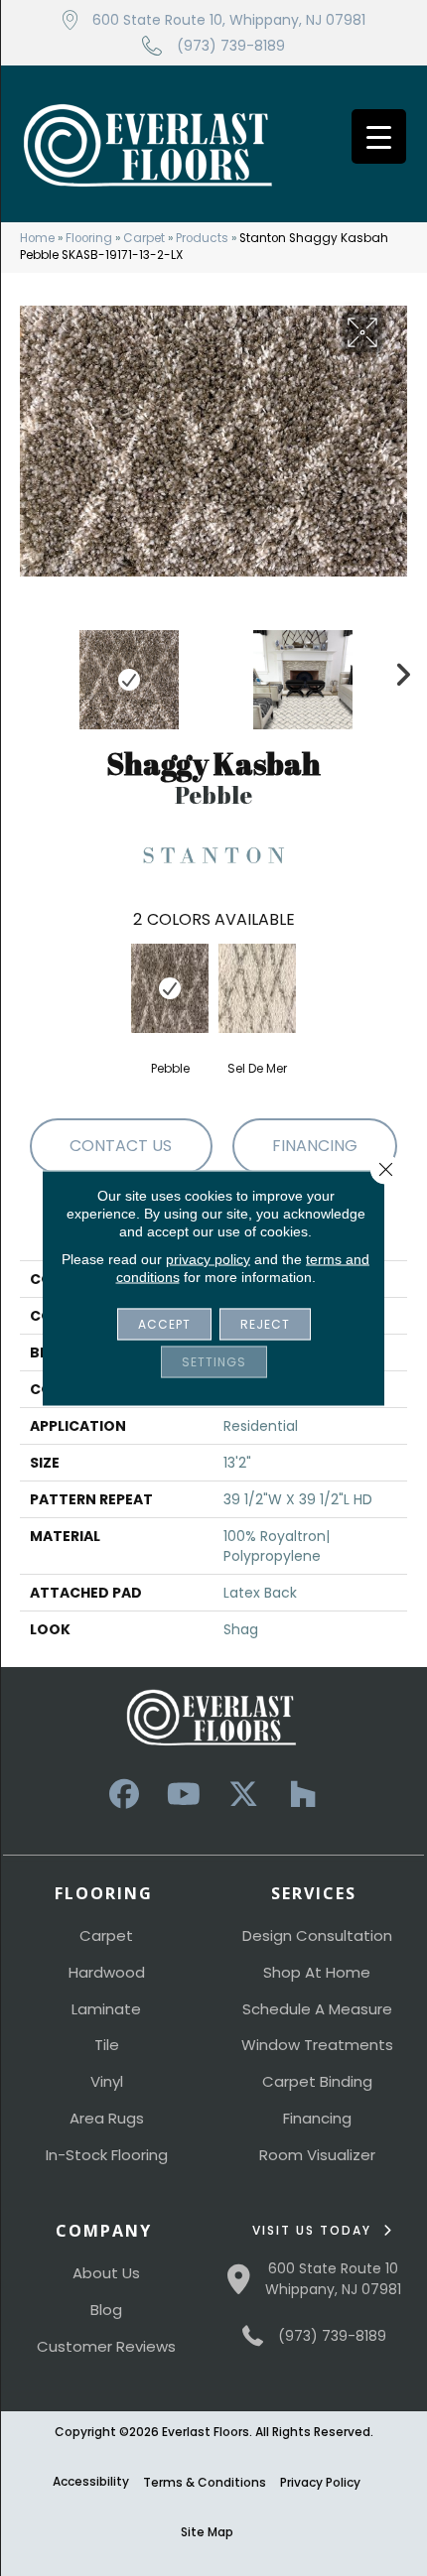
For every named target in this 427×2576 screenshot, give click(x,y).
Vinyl (107, 2081)
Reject (265, 1324)
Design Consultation (317, 1935)
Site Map (207, 2532)
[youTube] (184, 1795)
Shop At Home (317, 1972)
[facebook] (124, 1795)
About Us (106, 2273)
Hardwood (107, 1972)
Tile (107, 2045)
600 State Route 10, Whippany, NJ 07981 (229, 20)
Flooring (89, 238)
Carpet (144, 238)
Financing (317, 2118)
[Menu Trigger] (379, 136)
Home (37, 238)
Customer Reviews (106, 2346)
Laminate (106, 2009)
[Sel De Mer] (257, 988)
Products (202, 238)
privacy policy (208, 1259)
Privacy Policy (320, 2482)
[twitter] (243, 1795)
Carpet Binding (317, 2081)
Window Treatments (317, 2045)
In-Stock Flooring (107, 2155)
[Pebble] (170, 988)
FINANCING (315, 1146)
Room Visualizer (317, 2155)
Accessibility (91, 2481)
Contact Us (121, 1146)
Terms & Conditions (205, 2482)
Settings (214, 1362)
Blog (106, 2310)
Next (397, 670)
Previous (30, 670)
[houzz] (303, 1795)
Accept (164, 1324)
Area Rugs (107, 2118)
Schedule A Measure (317, 2009)
